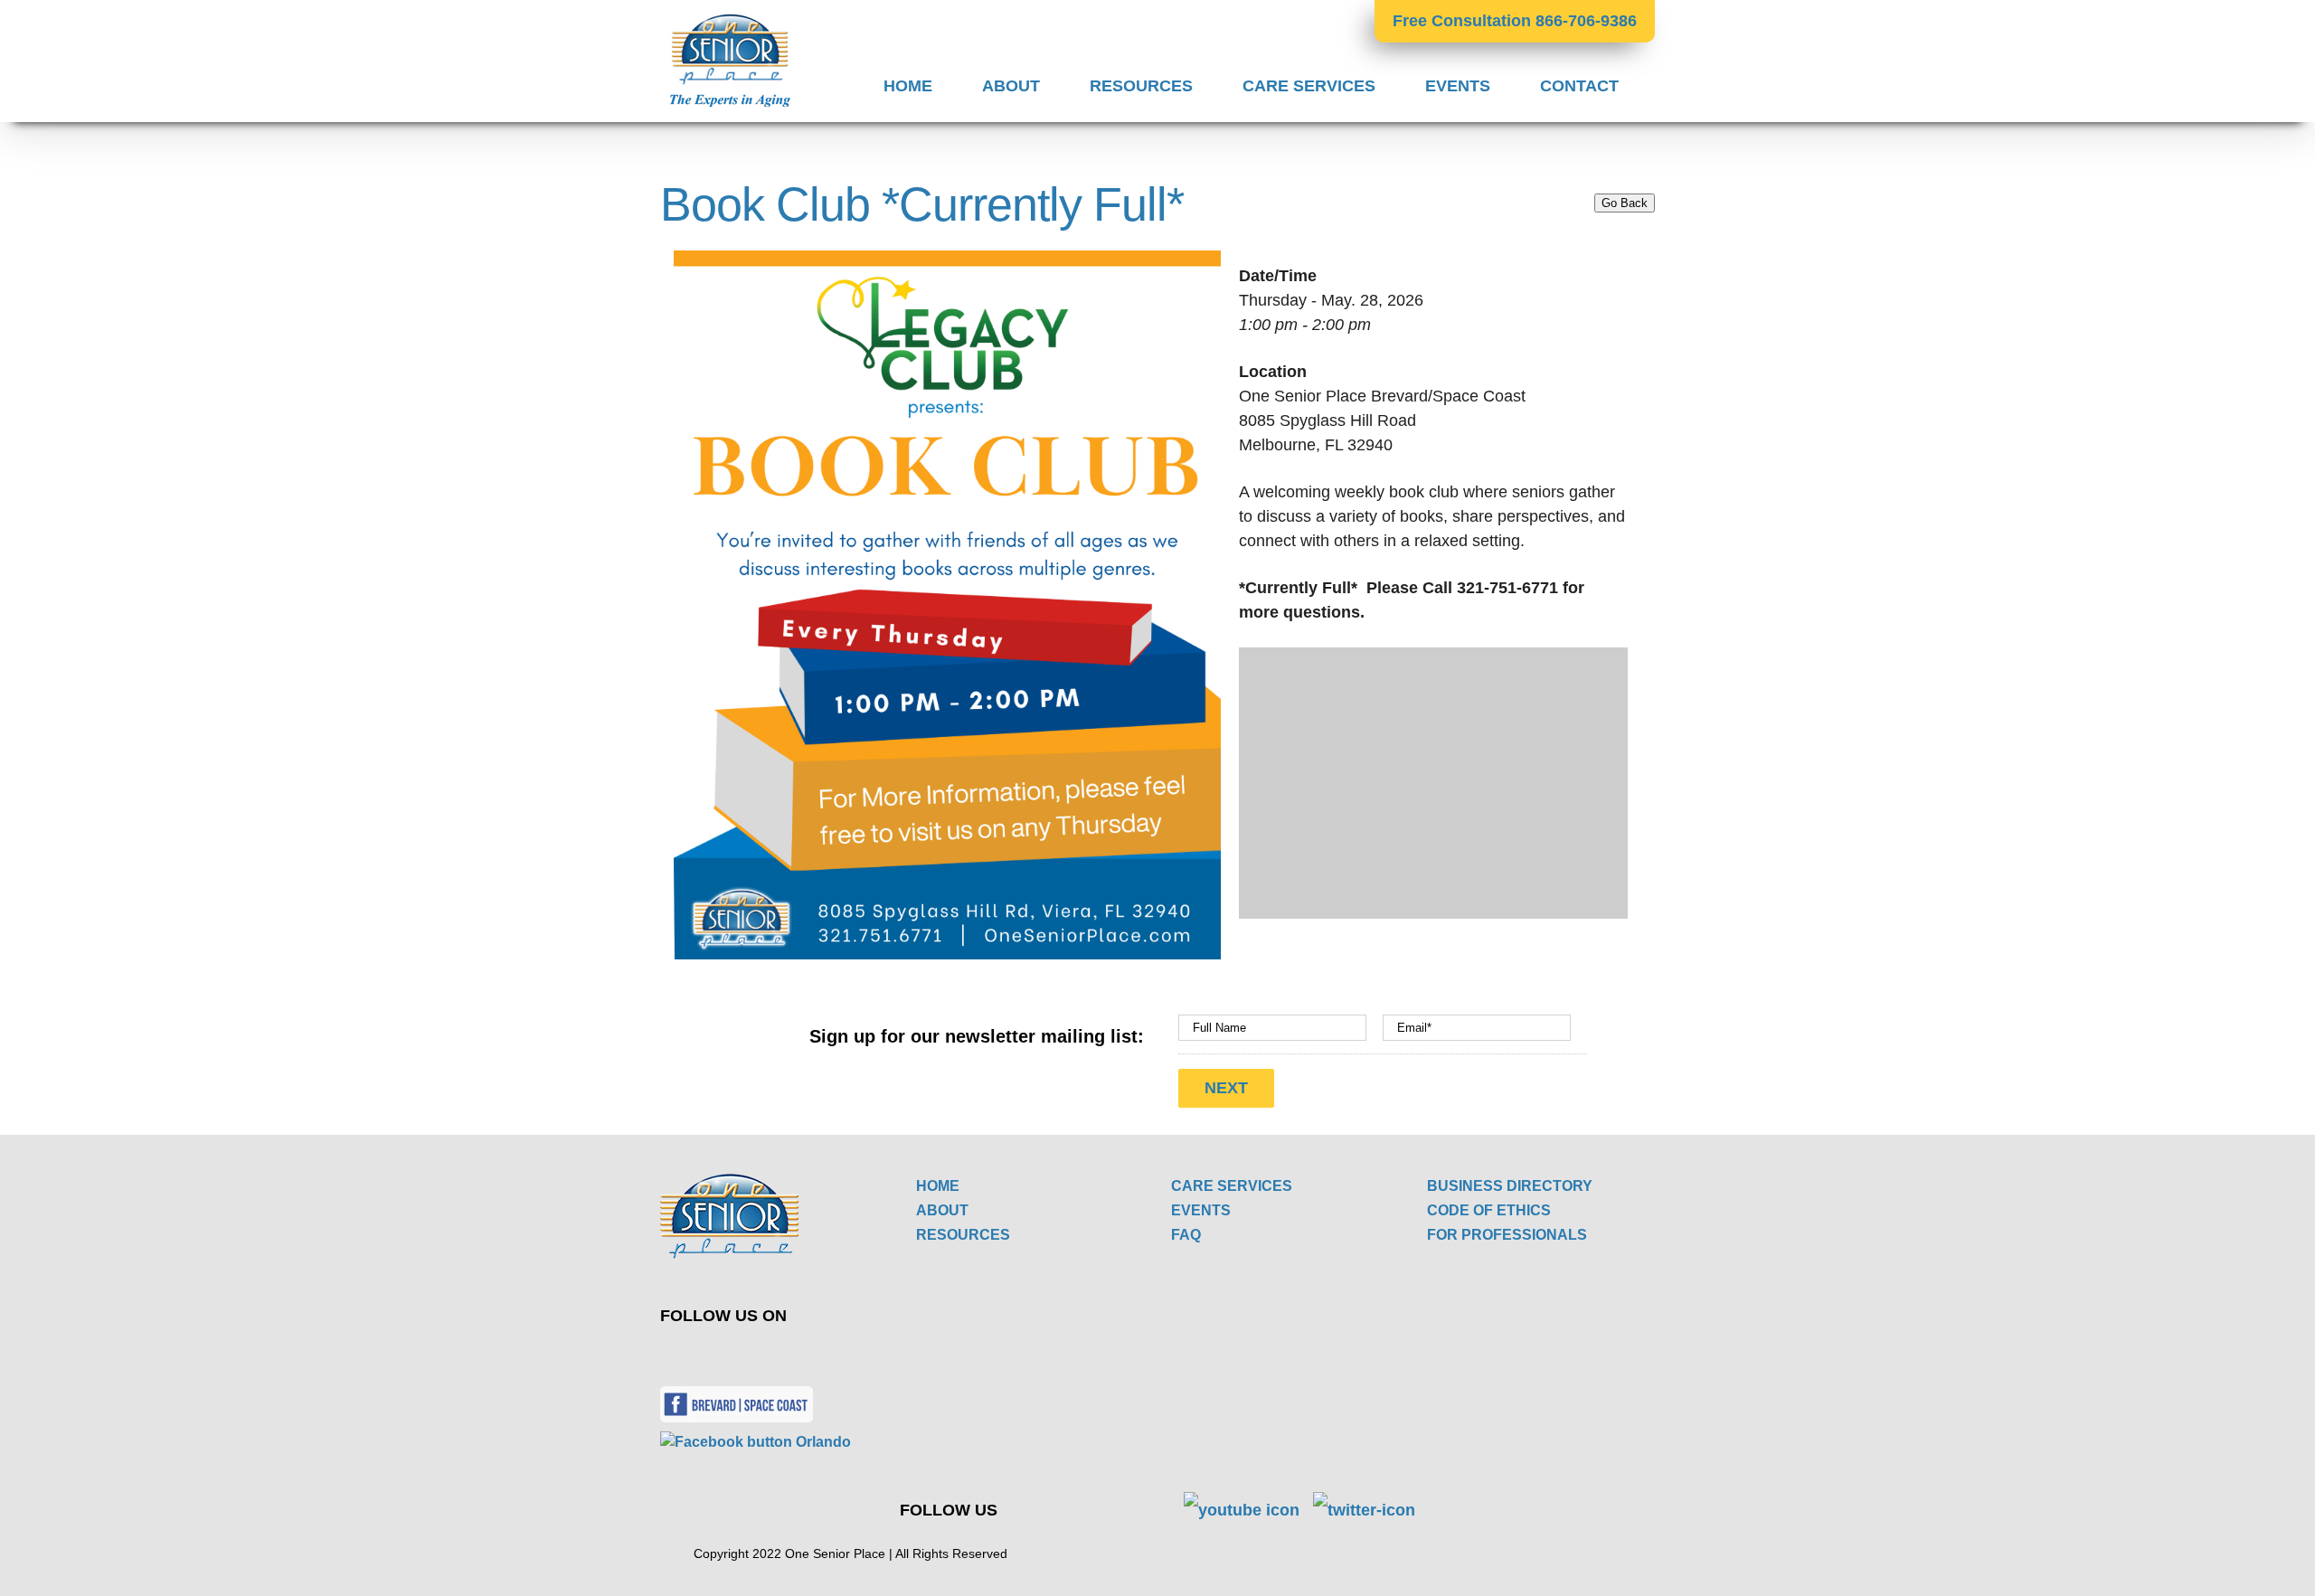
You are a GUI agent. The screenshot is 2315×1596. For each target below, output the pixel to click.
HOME (938, 1186)
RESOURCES (963, 1235)
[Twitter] (690, 1355)
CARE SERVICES (1232, 1186)
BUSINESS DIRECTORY (1510, 1186)
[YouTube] (733, 1355)
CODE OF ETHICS (1489, 1210)
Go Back (1625, 203)
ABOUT (942, 1210)
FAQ (1186, 1235)
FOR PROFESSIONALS (1507, 1235)
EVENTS (1201, 1210)
